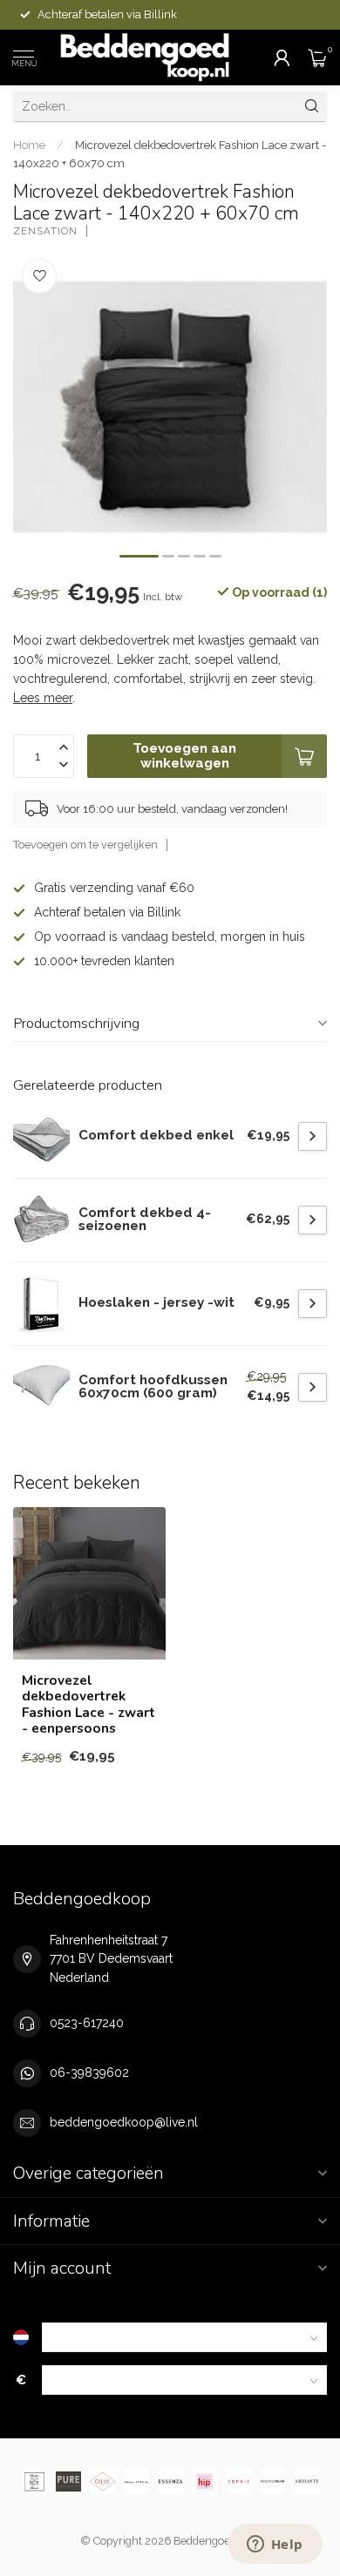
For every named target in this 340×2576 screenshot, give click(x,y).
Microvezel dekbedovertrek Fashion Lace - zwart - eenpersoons (88, 1705)
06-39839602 (89, 2072)
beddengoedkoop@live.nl (124, 2122)
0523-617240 (87, 2023)
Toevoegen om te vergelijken (85, 845)
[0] (317, 57)
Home (29, 145)
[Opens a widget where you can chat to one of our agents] (275, 2546)
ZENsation (45, 231)
